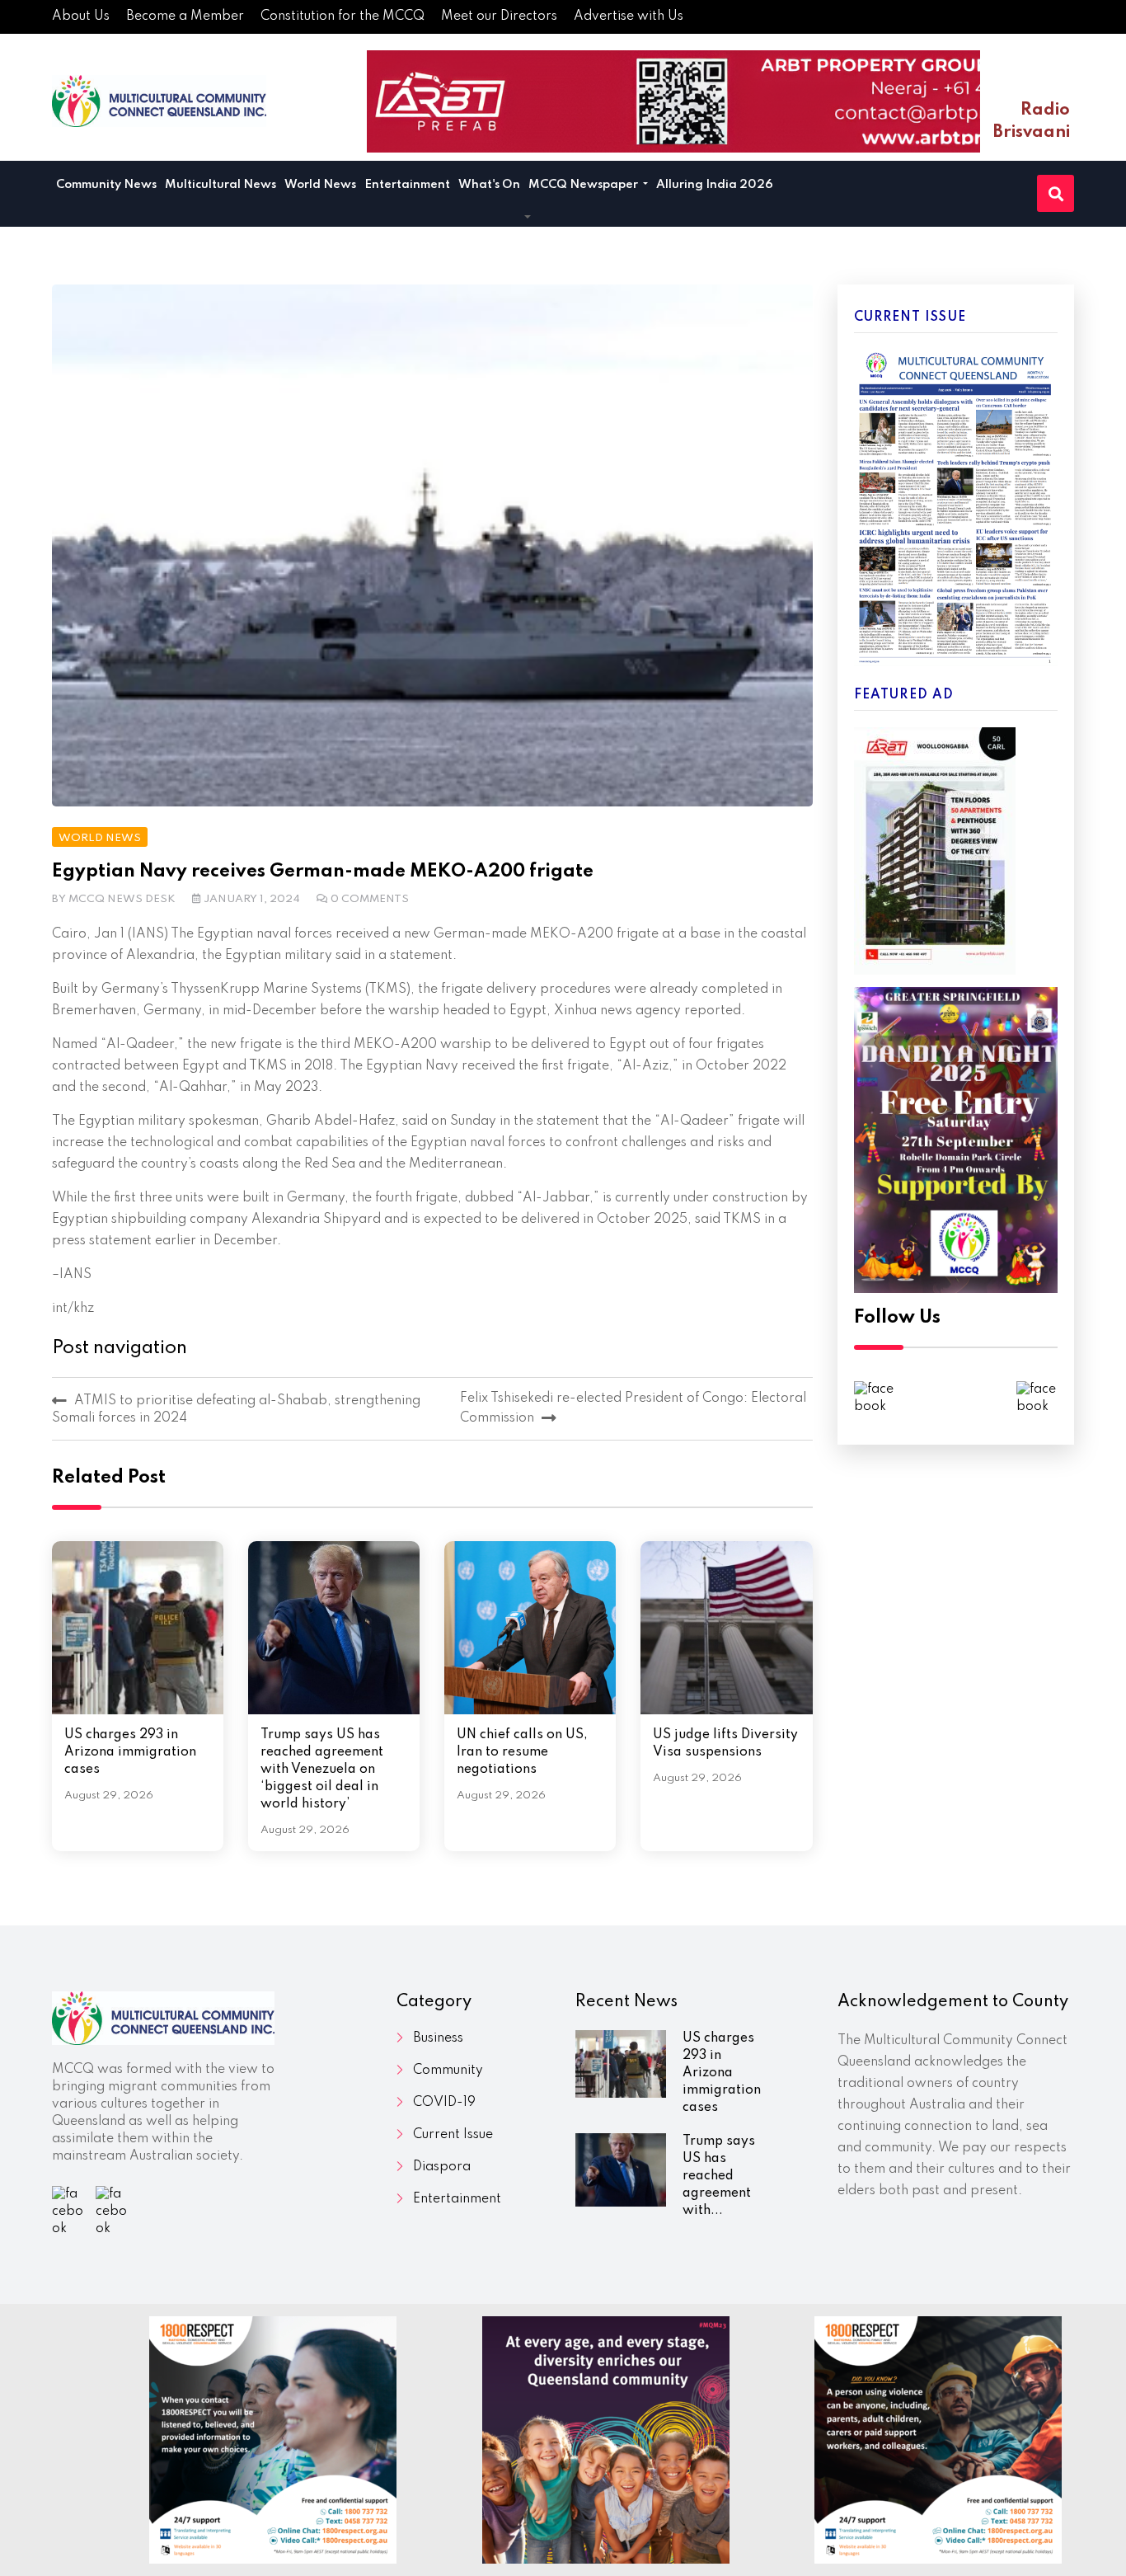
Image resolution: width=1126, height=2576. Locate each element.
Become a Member (185, 16)
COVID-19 (444, 2103)
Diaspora (442, 2167)
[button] (528, 218)
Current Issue (453, 2135)
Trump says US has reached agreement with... (719, 2176)
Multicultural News (221, 185)
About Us (81, 16)
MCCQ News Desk (122, 899)
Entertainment (407, 185)
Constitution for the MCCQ (342, 16)
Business (438, 2038)
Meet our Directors (499, 16)
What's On (489, 185)
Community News (106, 185)
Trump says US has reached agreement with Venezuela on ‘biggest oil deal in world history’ (322, 1770)
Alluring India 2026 (715, 185)
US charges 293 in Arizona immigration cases (130, 1752)
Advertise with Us (629, 16)
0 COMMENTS (370, 899)
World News (320, 185)
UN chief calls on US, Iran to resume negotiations (522, 1752)
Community (448, 2071)
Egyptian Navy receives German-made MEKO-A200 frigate (323, 872)
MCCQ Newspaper (584, 185)
